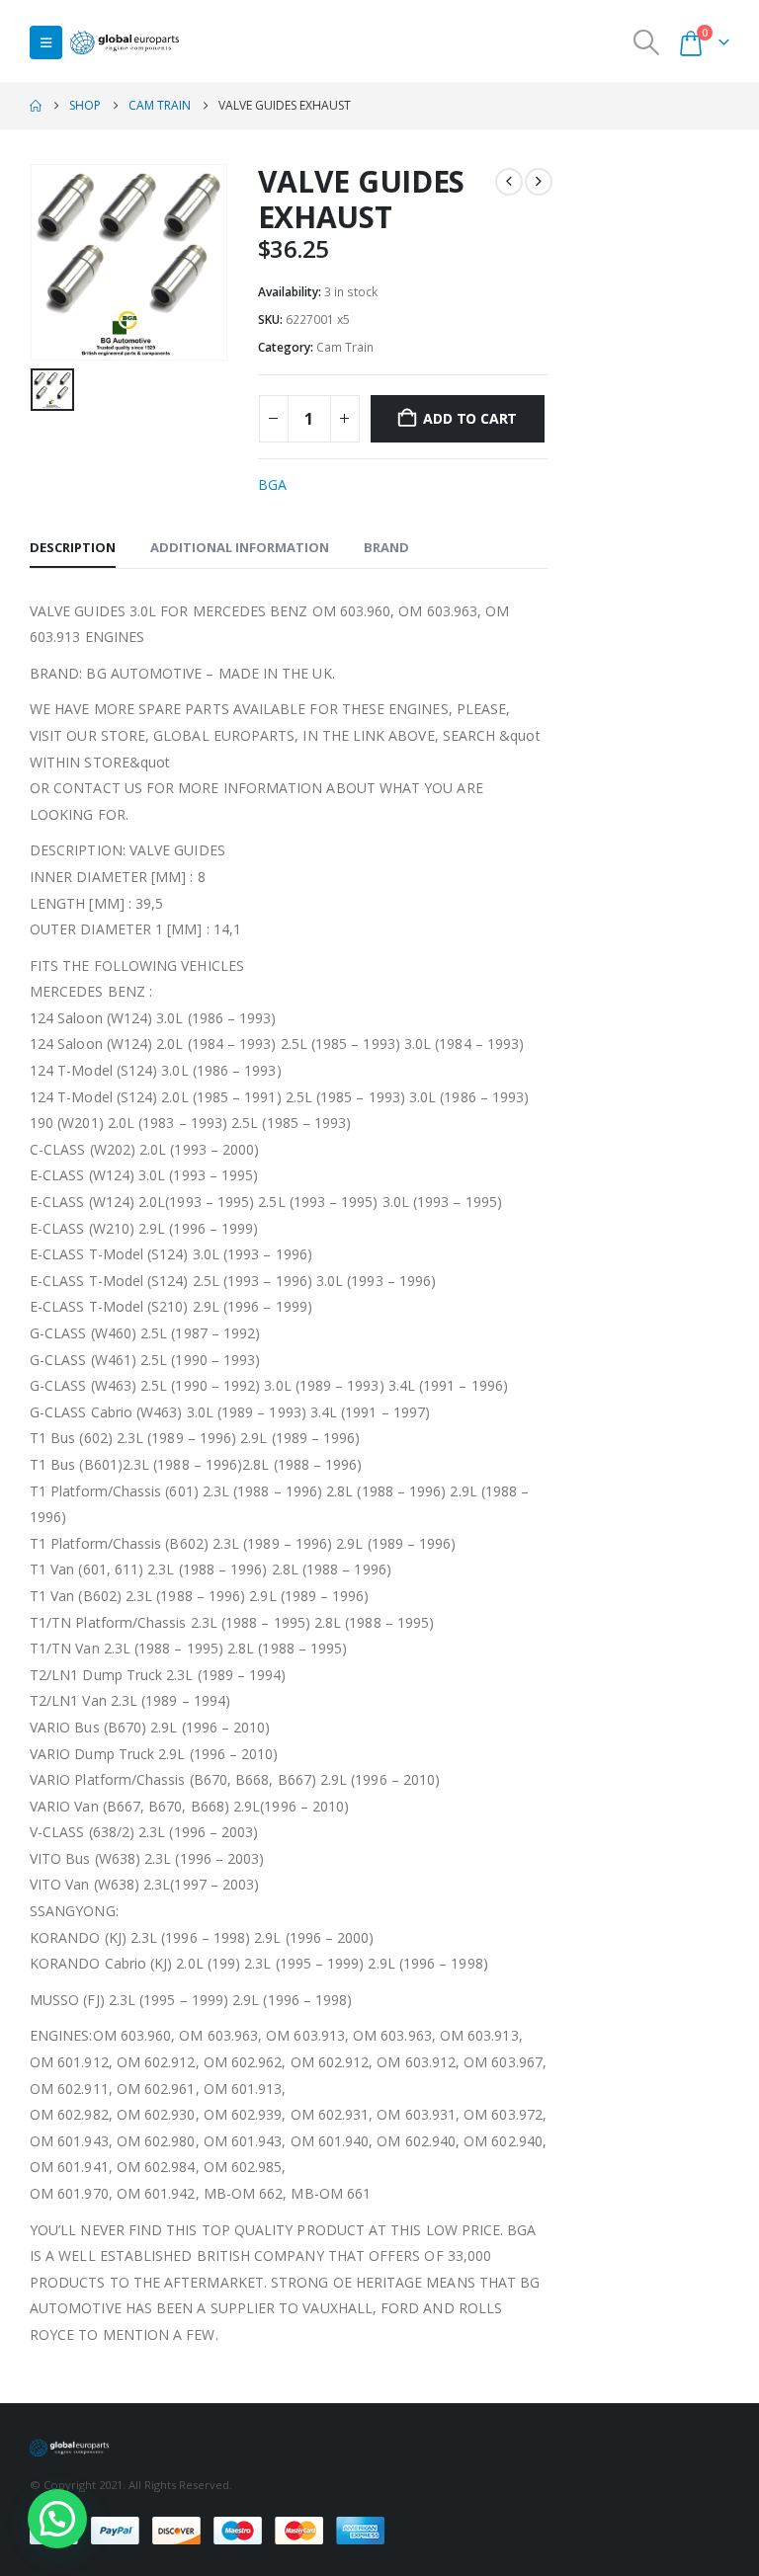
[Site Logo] (125, 43)
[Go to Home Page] (36, 106)
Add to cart (470, 418)
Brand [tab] (386, 547)
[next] (539, 182)
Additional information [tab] (240, 547)
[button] (46, 42)
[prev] (509, 182)
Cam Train (345, 347)
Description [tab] (73, 547)
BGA (272, 484)
